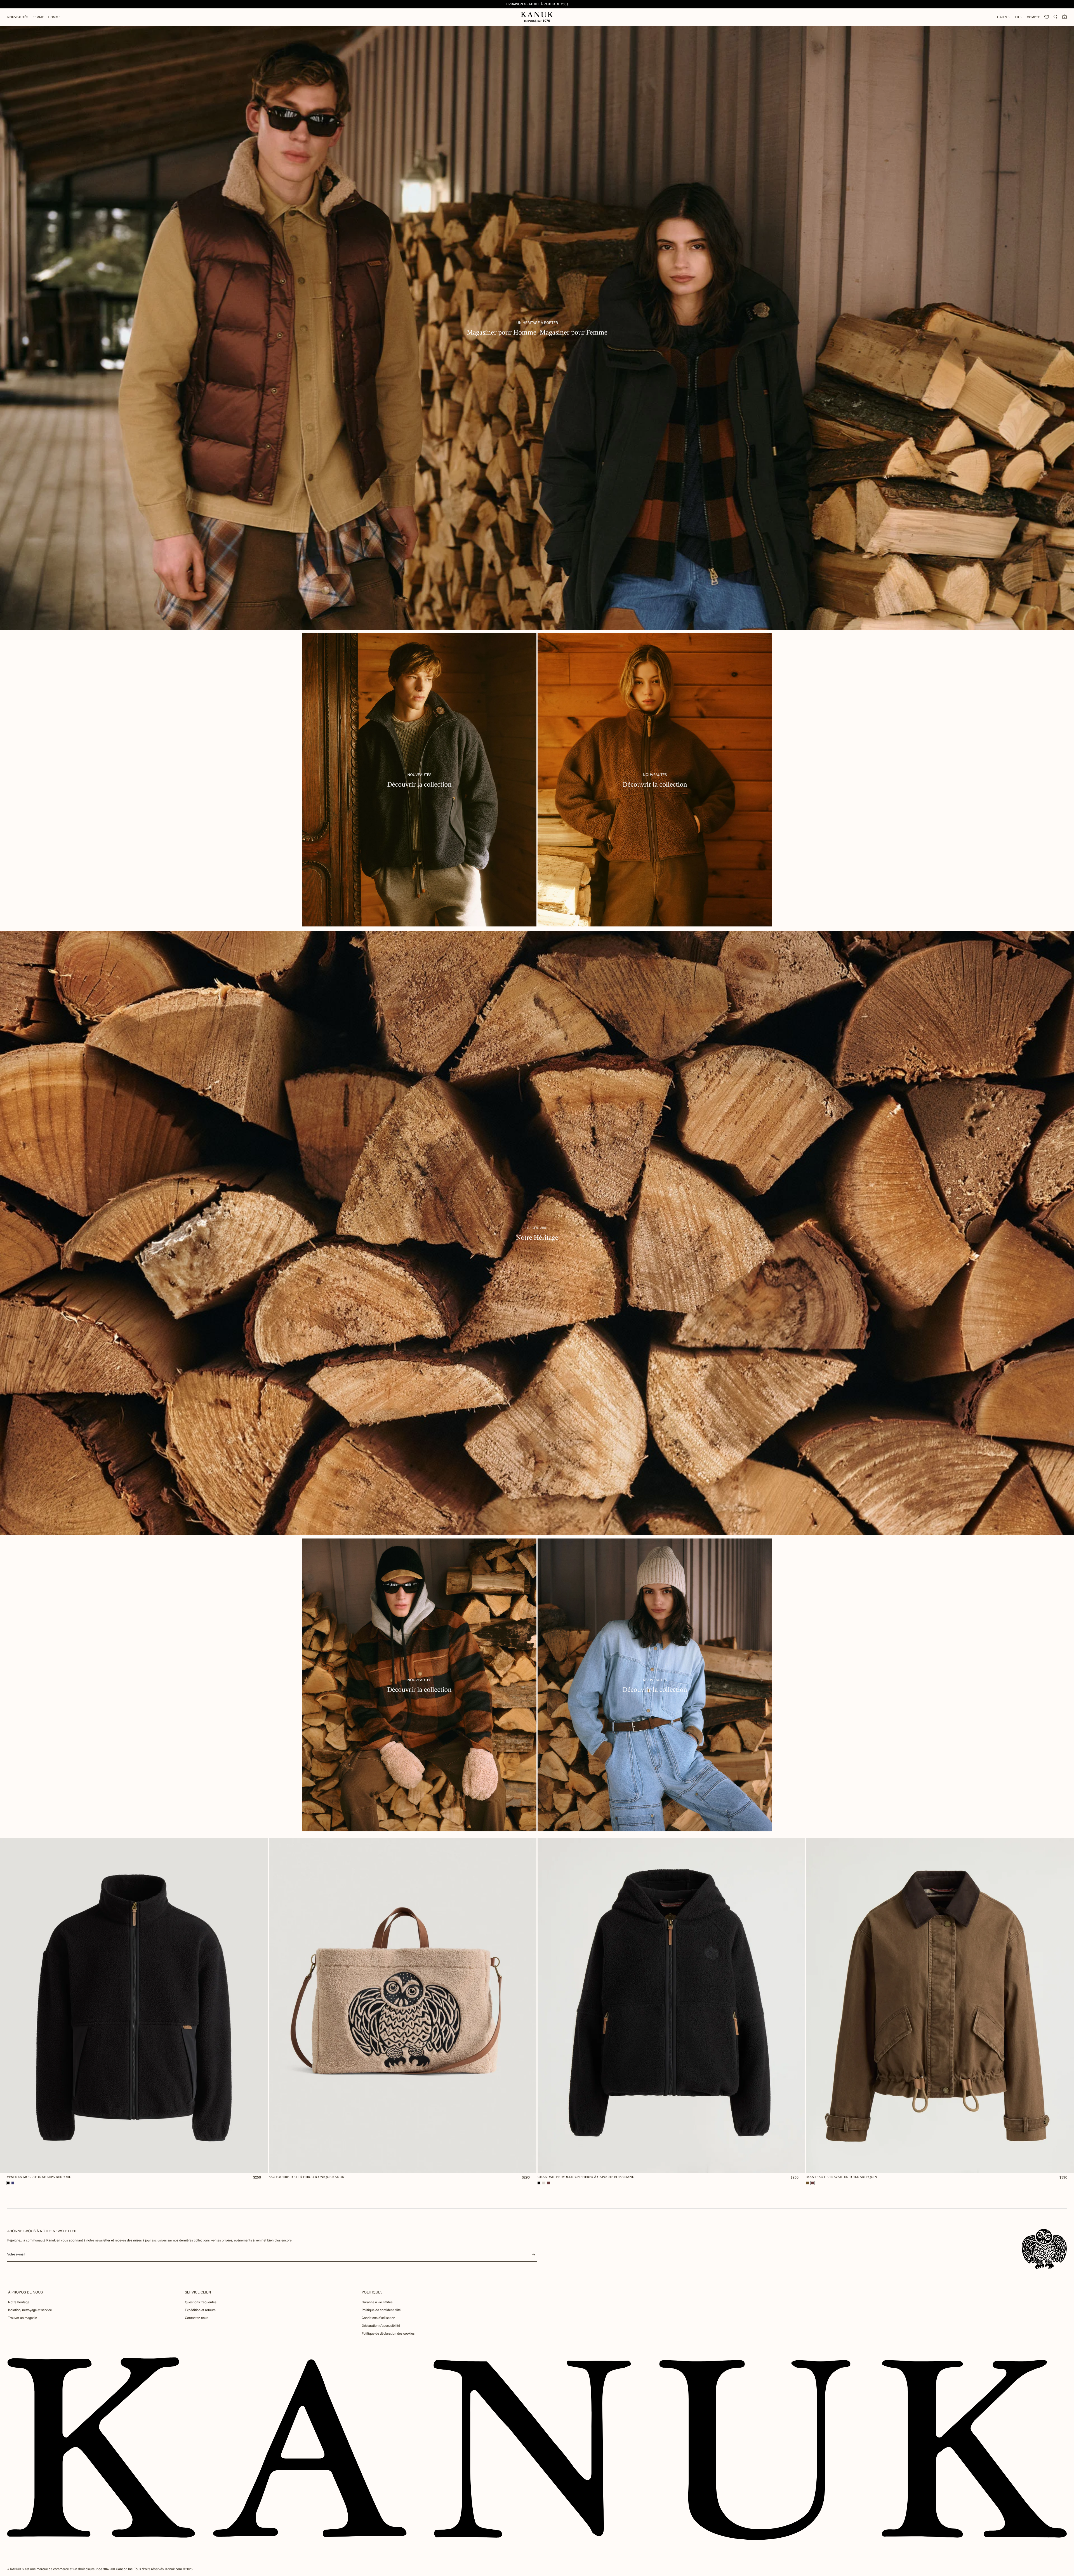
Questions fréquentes (201, 2302)
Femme (38, 17)
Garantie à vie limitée (377, 2302)
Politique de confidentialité (381, 2310)
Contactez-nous (196, 2318)
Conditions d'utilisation (378, 2318)
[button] (8, 2183)
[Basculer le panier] (1064, 17)
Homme (54, 17)
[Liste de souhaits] (1047, 17)
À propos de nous (25, 2292)
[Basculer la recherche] (1056, 17)
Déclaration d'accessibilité (381, 2326)
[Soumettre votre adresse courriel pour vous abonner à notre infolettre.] (534, 2255)
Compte (1033, 17)
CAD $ (1002, 17)
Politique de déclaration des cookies (388, 2333)
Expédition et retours (200, 2310)
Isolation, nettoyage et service (30, 2310)
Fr (1017, 17)
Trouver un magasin (23, 2318)
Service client (199, 2292)
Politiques (372, 2292)
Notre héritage (19, 2302)
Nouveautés (18, 17)
